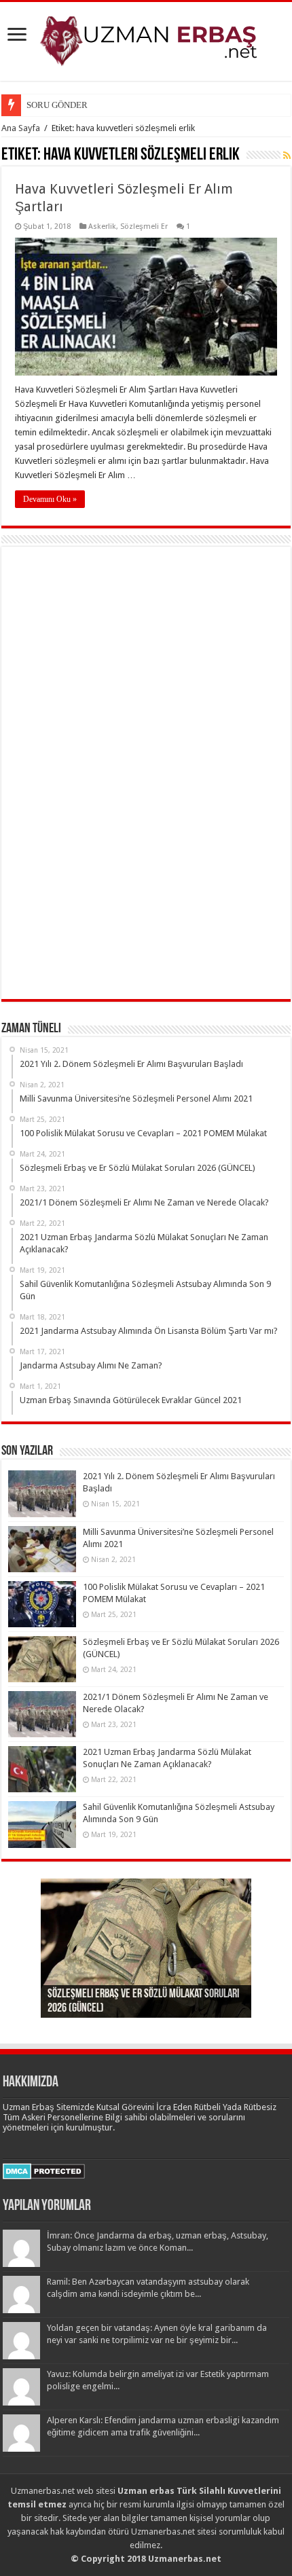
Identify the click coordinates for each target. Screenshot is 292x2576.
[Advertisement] (110, 778)
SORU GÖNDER (57, 105)
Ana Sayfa (21, 128)
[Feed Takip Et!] (287, 156)
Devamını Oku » (50, 499)
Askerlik (102, 226)
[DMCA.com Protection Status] (44, 2170)
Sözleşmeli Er (144, 226)
